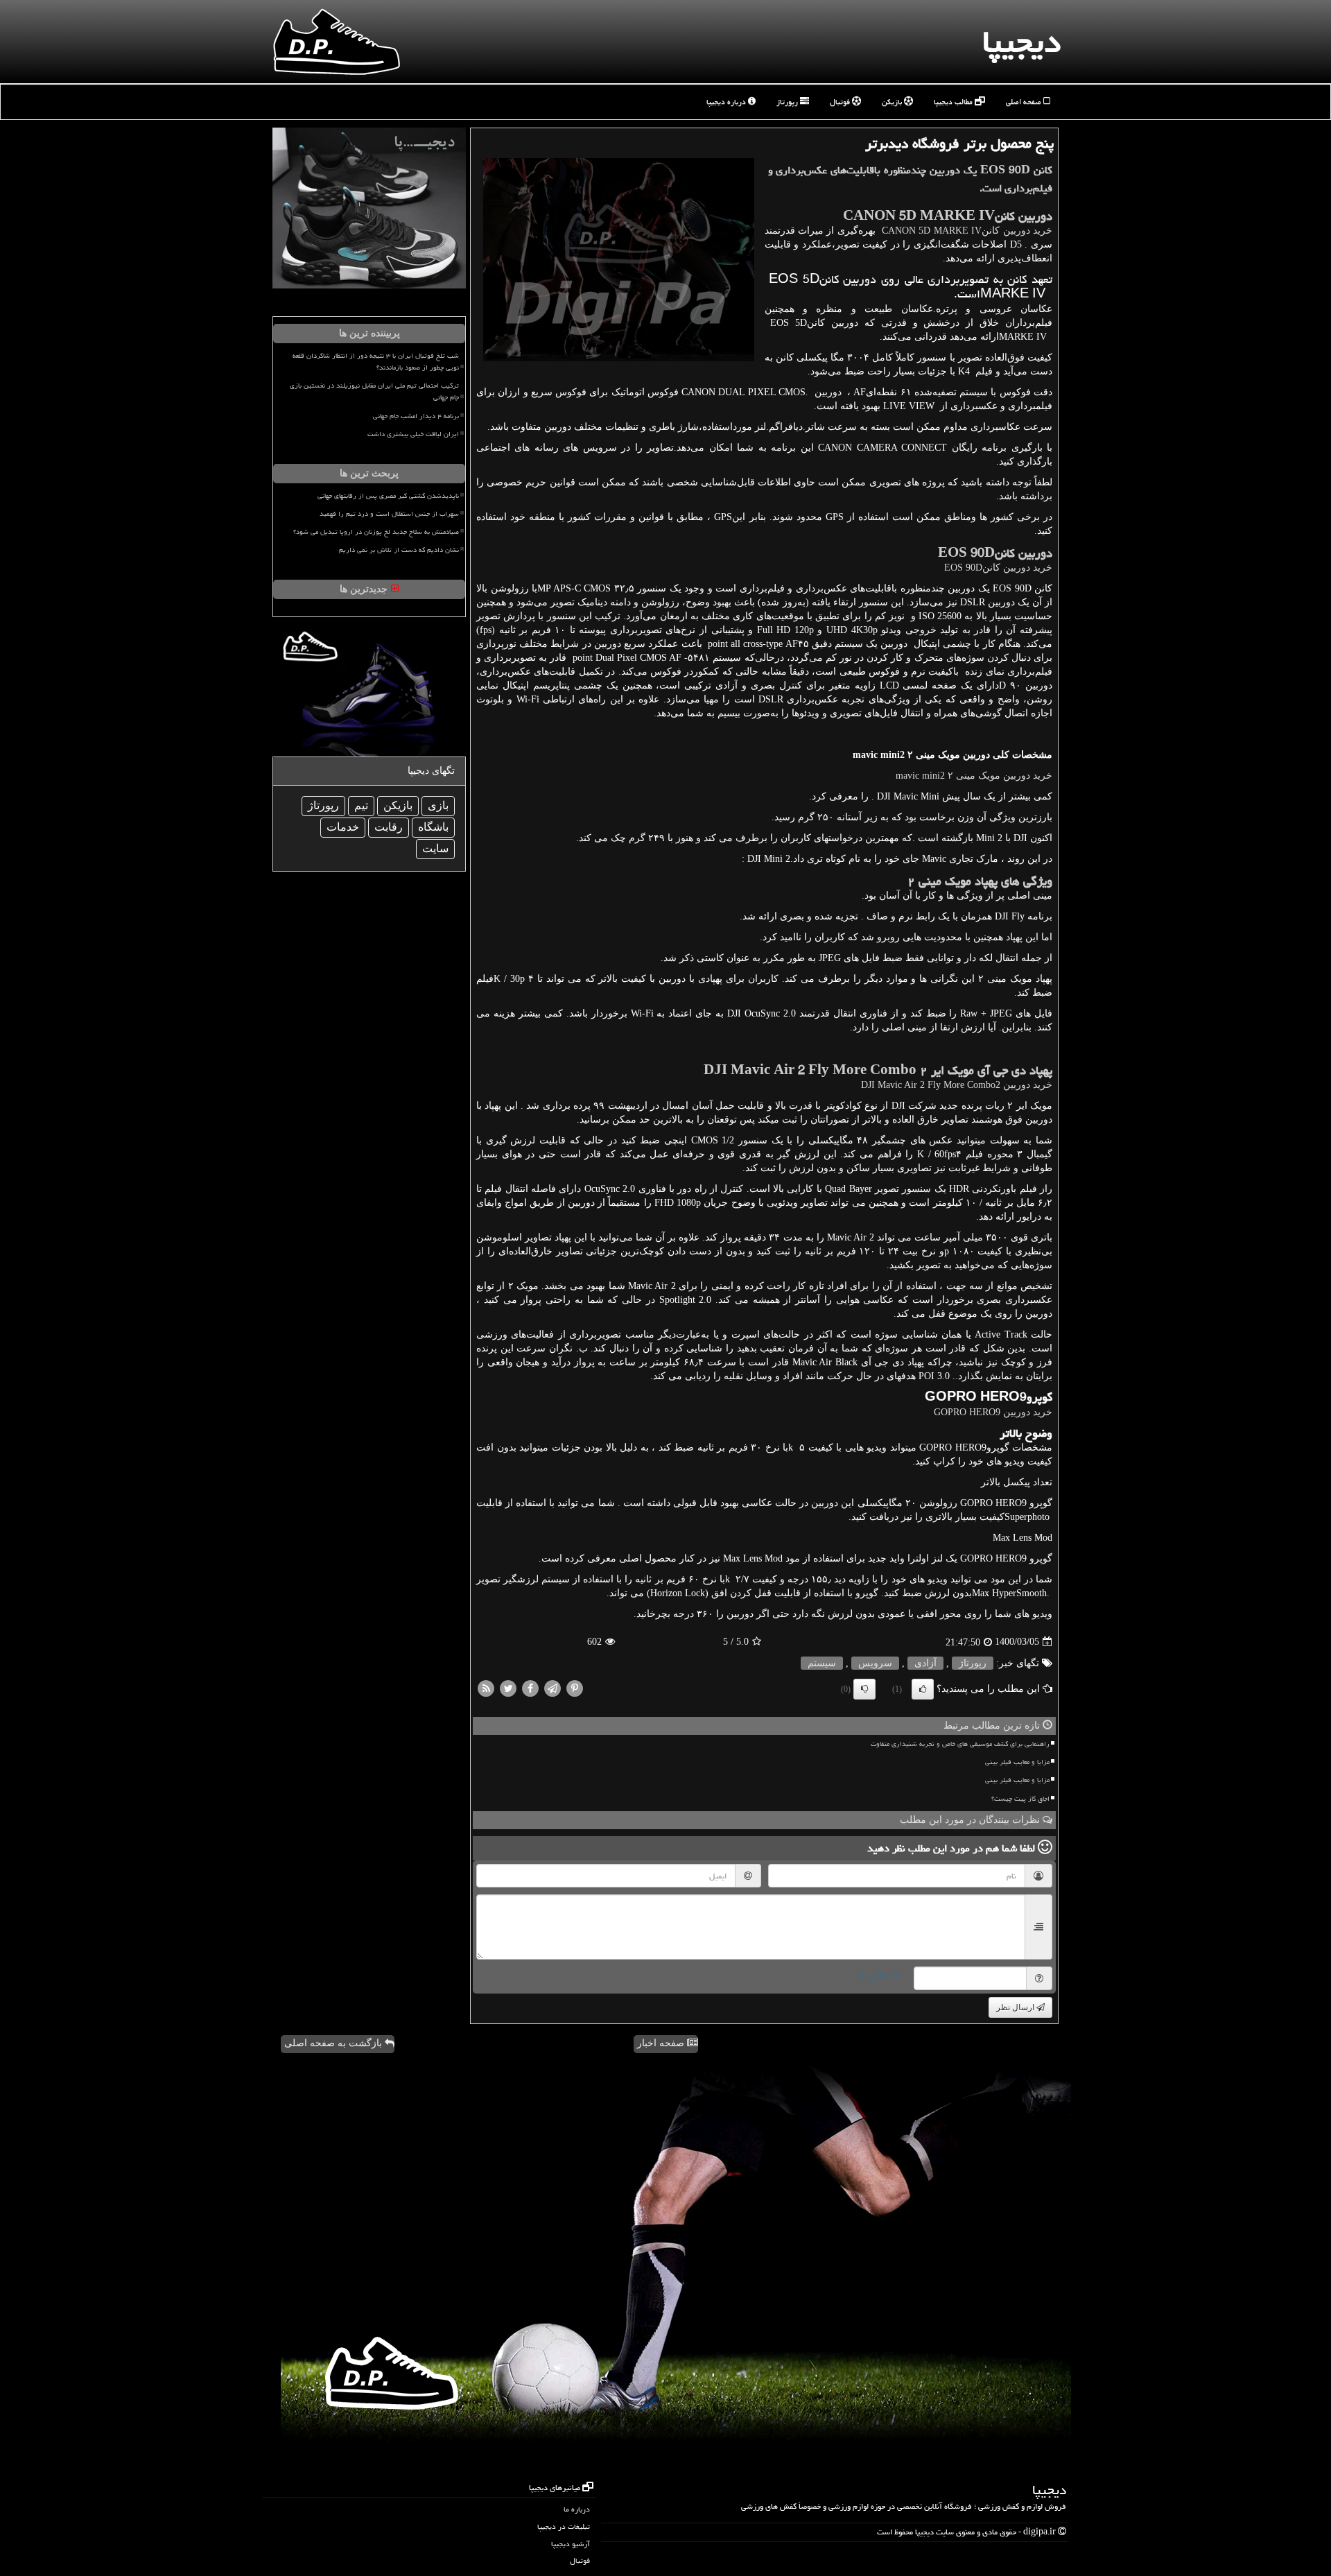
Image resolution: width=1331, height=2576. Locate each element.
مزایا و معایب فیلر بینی (1017, 1762)
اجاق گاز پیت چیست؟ (1020, 1799)
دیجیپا (1021, 42)
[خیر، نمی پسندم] (864, 1689)
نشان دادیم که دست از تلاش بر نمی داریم (399, 550)
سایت (435, 848)
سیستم (822, 1663)
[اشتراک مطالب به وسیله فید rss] (486, 1687)
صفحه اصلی (1025, 102)
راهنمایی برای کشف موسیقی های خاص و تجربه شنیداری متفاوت (960, 1744)
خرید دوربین (993, 1412)
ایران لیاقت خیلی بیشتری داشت (413, 434)
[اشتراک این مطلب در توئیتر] (508, 1687)
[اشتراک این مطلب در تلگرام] (553, 1687)
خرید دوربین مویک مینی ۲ (974, 776)
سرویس (875, 1663)
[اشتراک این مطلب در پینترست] (575, 1687)
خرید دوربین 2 (957, 1085)
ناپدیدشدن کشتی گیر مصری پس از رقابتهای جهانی (388, 496)
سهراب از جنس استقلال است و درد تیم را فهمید (389, 514)
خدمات (343, 827)
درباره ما (577, 2509)
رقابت (389, 827)
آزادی (925, 1663)
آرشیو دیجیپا (571, 2544)
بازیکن (893, 102)
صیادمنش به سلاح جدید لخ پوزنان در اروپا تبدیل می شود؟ (376, 532)
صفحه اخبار (662, 2043)
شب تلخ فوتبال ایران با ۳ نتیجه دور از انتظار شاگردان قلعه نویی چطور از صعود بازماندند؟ (376, 362)
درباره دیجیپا (727, 102)
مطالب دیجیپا (954, 102)
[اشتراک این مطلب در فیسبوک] (530, 1687)
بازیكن (398, 805)
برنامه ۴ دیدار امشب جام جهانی (416, 416)
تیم (361, 805)
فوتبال (841, 102)
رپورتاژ (788, 102)
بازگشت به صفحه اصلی (334, 2043)
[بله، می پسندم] (923, 1689)
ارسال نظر (1016, 2007)
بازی (438, 805)
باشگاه (433, 827)
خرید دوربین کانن (965, 231)
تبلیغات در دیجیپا (564, 2526)
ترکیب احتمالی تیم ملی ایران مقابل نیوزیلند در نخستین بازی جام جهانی (374, 391)
